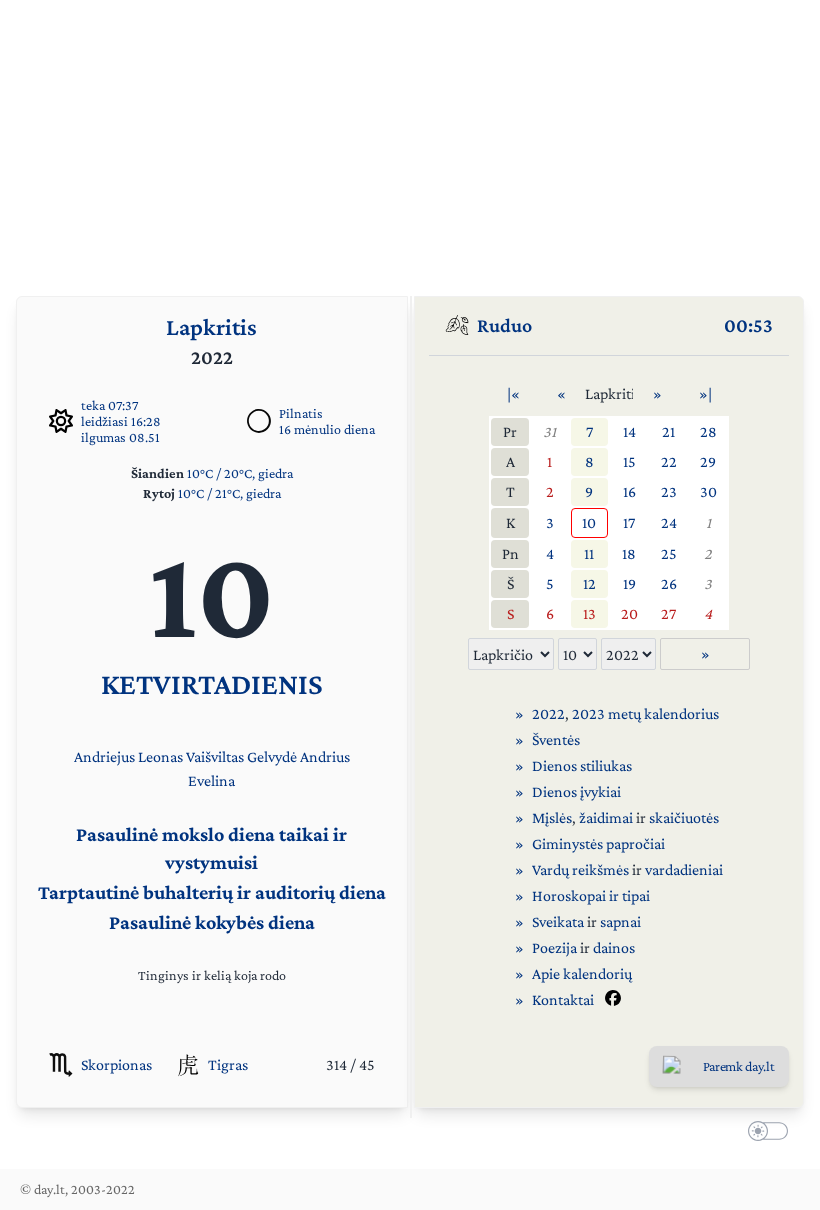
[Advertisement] (410, 140)
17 (629, 522)
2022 (548, 713)
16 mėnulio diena (327, 429)
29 (708, 461)
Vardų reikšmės (580, 869)
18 (629, 553)
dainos (614, 947)
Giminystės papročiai (598, 843)
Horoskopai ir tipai (591, 895)
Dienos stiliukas (582, 765)
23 (669, 491)
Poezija (554, 947)
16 (629, 491)
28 (708, 431)
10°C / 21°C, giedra (229, 493)
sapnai (620, 921)
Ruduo (504, 325)
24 (669, 522)
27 (668, 613)
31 (549, 431)
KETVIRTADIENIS (212, 683)
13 (589, 613)
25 (669, 553)
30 (708, 491)
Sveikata (558, 921)
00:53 (748, 325)
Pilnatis (301, 413)
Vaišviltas (215, 756)
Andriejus (104, 756)
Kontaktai (563, 999)
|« (513, 393)
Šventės (556, 739)
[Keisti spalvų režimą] (764, 1134)
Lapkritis (211, 326)
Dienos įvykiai (576, 791)
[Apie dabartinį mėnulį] (259, 421)
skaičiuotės (684, 817)
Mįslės (552, 817)
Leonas (160, 756)
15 (629, 461)
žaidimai (606, 817)
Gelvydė (272, 756)
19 (629, 583)
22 (669, 461)
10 (589, 522)
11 (589, 553)
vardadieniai (684, 869)
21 (668, 431)
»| (705, 393)
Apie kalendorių (582, 973)
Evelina (211, 780)
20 (629, 613)
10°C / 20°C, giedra (240, 473)
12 (589, 583)
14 (629, 431)
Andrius (325, 756)
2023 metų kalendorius (645, 713)
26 (669, 583)
